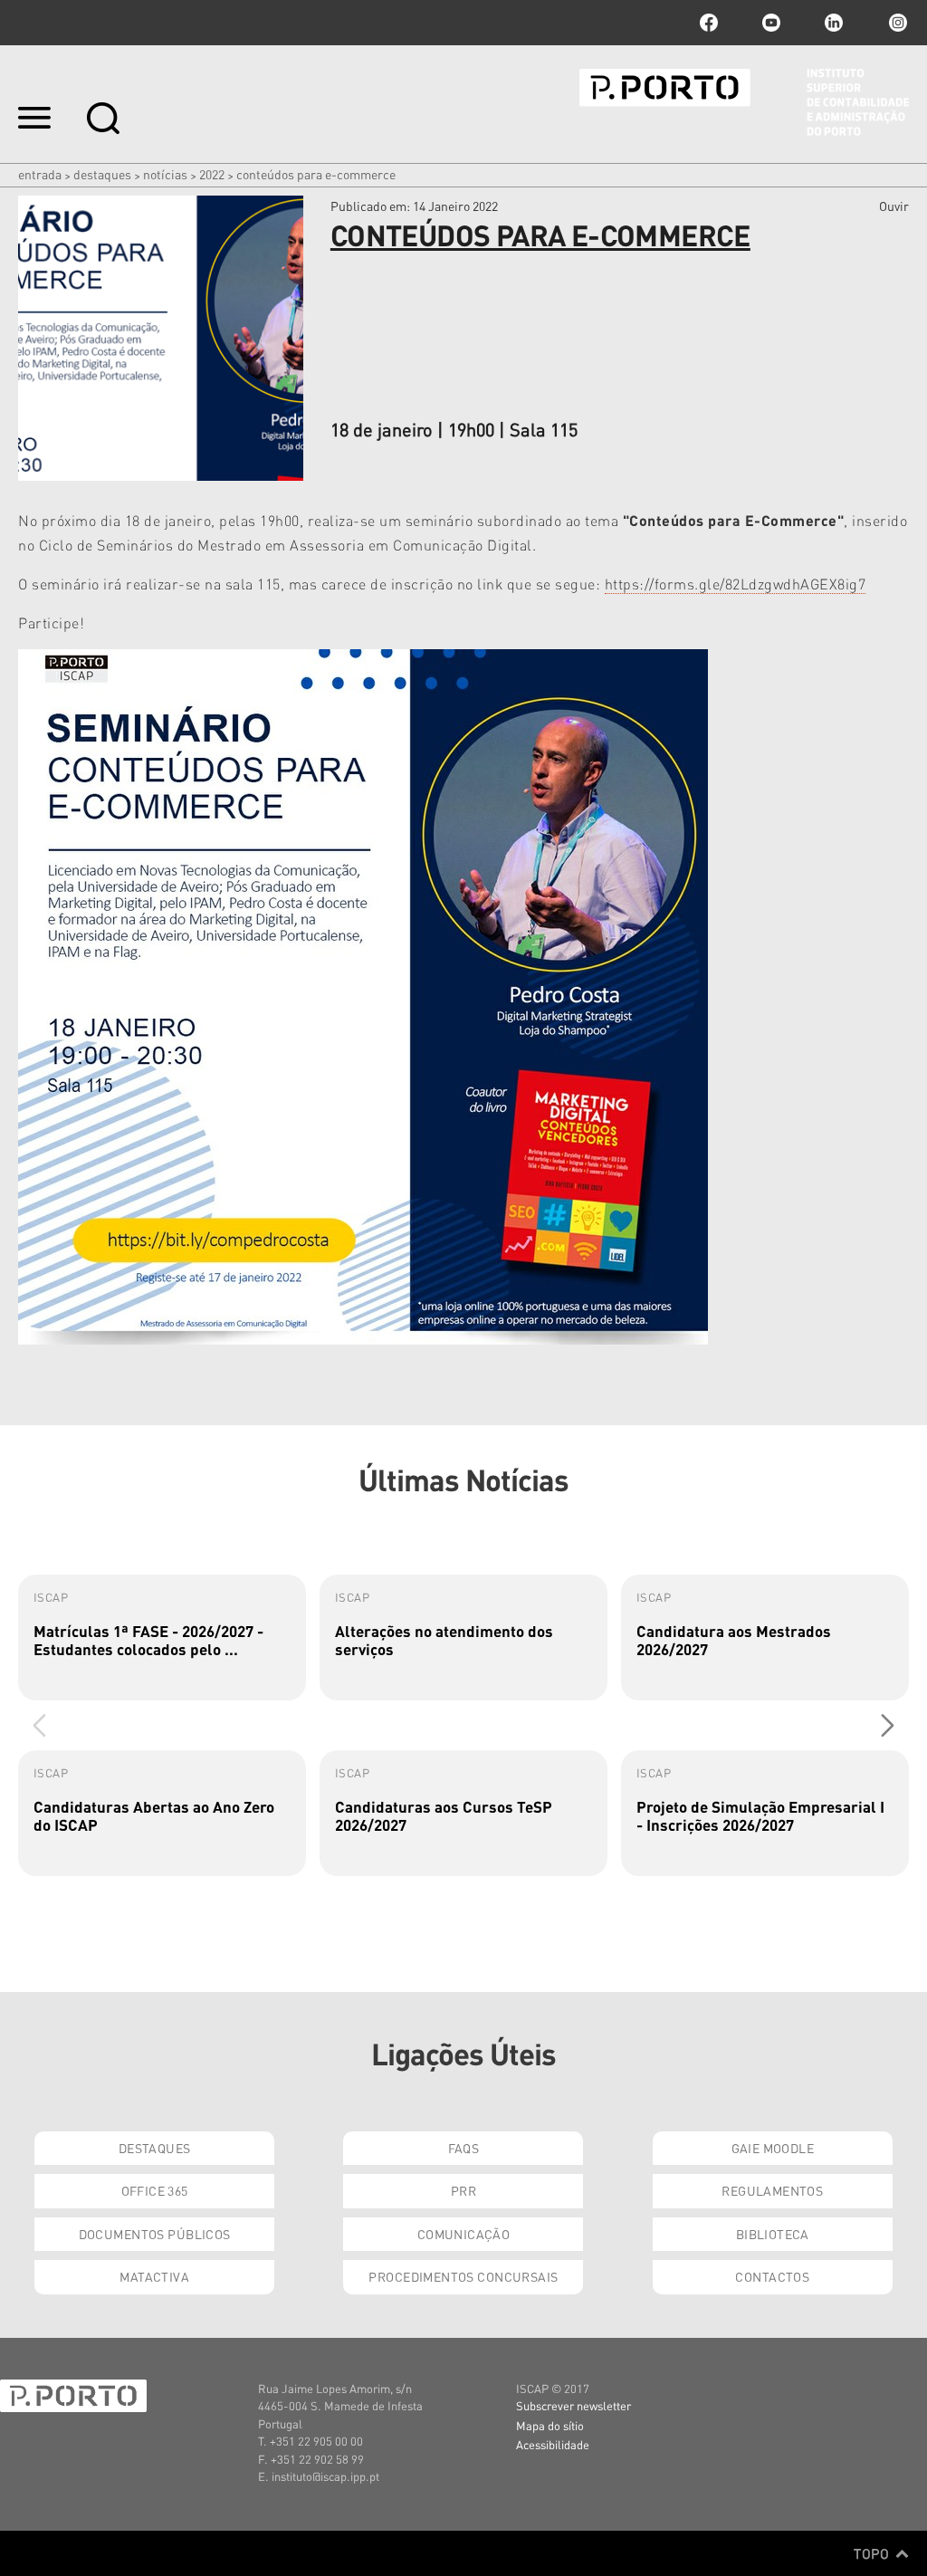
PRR (463, 2190)
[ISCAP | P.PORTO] (744, 102)
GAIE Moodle (773, 2148)
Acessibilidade (553, 2444)
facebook (709, 23)
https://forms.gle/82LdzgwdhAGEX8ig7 (736, 584)
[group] (162, 1638)
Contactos (772, 2276)
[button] (888, 1725)
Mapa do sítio (550, 2425)
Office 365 (155, 2190)
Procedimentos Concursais (463, 2276)
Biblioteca (773, 2234)
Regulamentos (772, 2190)
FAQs (464, 2148)
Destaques (102, 174)
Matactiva (154, 2276)
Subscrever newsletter (573, 2405)
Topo (873, 2553)
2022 (212, 174)
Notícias (165, 174)
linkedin (834, 23)
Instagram (896, 23)
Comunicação (464, 2234)
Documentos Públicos (155, 2234)
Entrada (40, 174)
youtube (771, 23)
